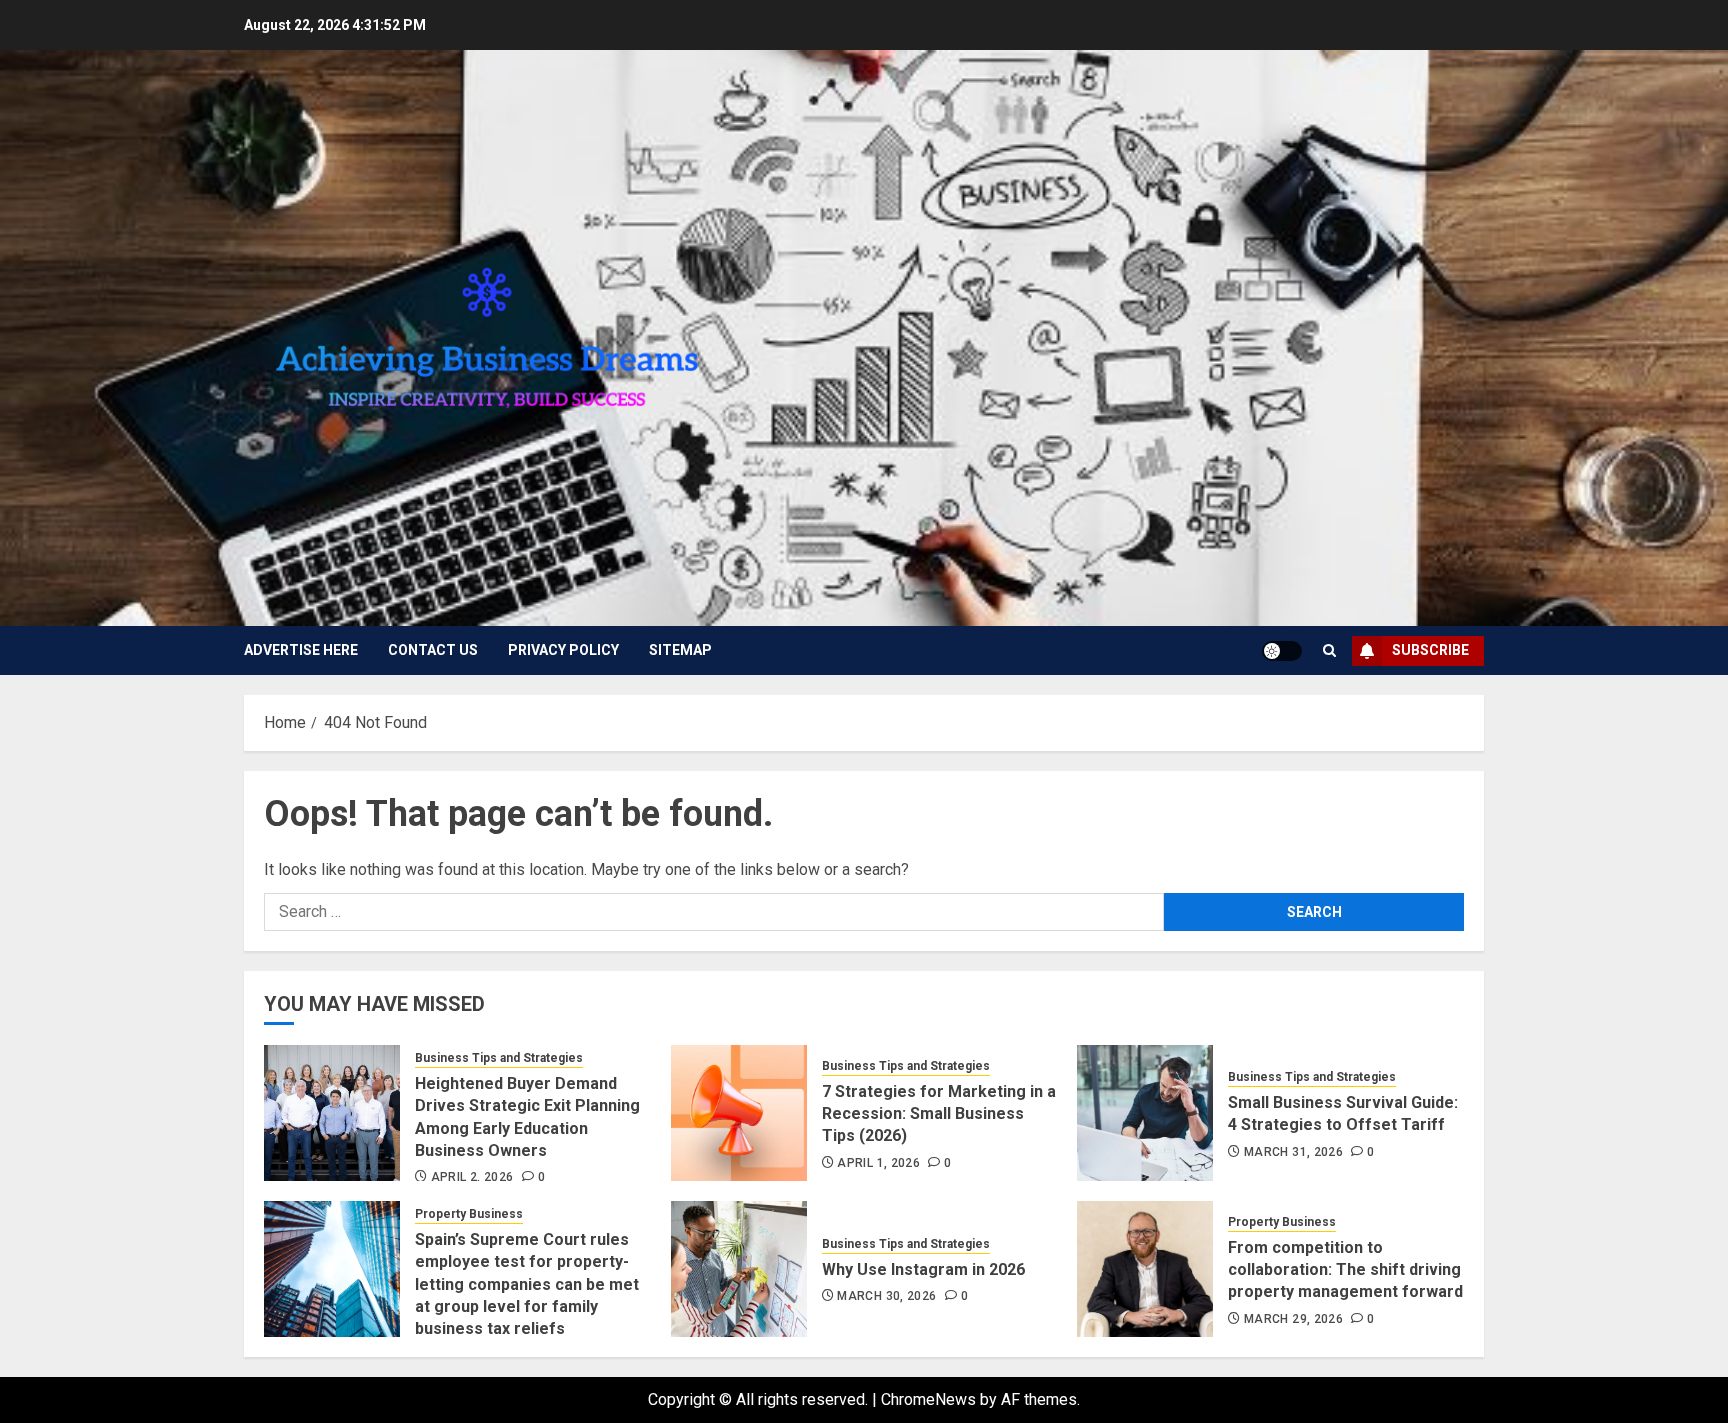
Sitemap (680, 650)
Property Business (469, 1214)
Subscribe (1430, 650)
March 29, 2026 (1293, 1319)
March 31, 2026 (1293, 1152)
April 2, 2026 (472, 1177)
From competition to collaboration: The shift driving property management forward (1345, 1270)
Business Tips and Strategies (499, 1058)
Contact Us (433, 650)
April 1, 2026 (878, 1163)
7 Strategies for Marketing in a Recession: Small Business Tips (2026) (939, 1114)
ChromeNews (928, 1399)
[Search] (1329, 650)
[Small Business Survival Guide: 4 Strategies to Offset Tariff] (1145, 1113)
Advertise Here (301, 650)
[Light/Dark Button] (1282, 651)
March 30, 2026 (886, 1296)
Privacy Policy (563, 650)
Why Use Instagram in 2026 (923, 1269)
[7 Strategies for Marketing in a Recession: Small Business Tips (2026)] (739, 1113)
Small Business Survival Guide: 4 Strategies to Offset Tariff (1343, 1113)
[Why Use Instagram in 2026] (739, 1269)
